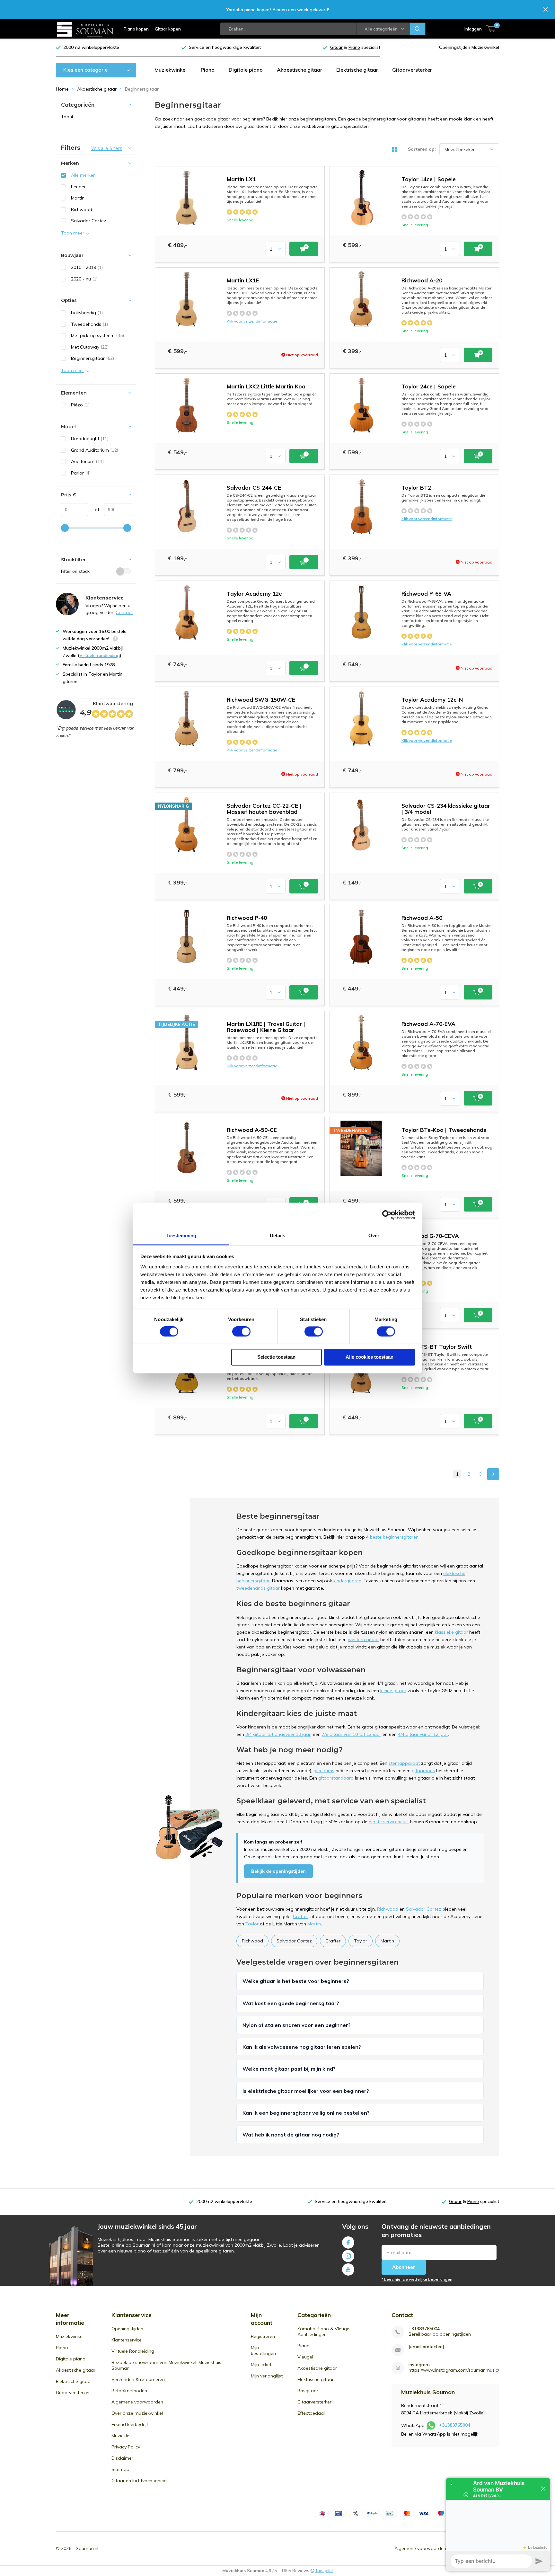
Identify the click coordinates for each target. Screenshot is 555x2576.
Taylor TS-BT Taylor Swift (437, 1347)
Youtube (348, 2270)
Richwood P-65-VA (426, 594)
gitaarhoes (423, 1771)
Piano (208, 70)
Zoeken (418, 29)
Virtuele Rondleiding (133, 2351)
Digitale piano (246, 70)
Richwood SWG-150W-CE (261, 700)
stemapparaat (404, 1763)
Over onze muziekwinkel (137, 2413)
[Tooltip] (115, 640)
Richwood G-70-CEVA (430, 1236)
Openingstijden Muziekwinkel (469, 47)
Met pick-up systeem (97, 335)
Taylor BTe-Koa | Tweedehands (444, 1130)
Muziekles (122, 2436)
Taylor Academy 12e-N (432, 700)
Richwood (388, 1909)
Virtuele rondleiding (100, 655)
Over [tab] (374, 1235)
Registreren (263, 2336)
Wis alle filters (107, 148)
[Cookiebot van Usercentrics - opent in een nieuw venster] (387, 1215)
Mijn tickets (262, 2365)
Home (62, 89)
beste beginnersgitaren (394, 1537)
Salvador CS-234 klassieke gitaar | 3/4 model (446, 809)
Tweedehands (89, 324)
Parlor (81, 473)
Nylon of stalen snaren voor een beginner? (297, 2025)
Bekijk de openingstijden (278, 1871)
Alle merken (83, 175)
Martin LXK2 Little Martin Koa (266, 386)
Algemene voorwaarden (137, 2402)
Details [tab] (278, 1235)
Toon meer (73, 233)
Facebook (348, 2243)
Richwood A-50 (422, 918)
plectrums (324, 1771)
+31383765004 (424, 2329)
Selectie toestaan (276, 1357)
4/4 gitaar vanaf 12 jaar (423, 1734)
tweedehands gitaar (258, 1588)
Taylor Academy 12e (254, 594)
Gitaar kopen (168, 29)
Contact (124, 612)
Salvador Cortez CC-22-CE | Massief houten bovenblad (264, 809)
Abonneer (404, 2267)
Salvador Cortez (424, 1909)
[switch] (241, 1332)
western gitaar (363, 1639)
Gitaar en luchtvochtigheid (139, 2481)
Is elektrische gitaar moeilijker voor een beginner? (306, 2091)
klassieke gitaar (451, 1632)
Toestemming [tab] (181, 1235)
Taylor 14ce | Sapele (429, 179)
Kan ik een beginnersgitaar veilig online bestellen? (306, 2113)
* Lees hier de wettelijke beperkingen (417, 2279)
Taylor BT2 (416, 488)
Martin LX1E (243, 280)
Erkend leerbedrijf (130, 2424)
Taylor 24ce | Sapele (429, 386)
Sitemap (120, 2469)
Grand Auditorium (95, 450)
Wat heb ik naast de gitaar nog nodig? (291, 2135)
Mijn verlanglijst (267, 2376)
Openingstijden (127, 2329)
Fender (78, 187)
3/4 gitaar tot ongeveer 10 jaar (278, 1734)
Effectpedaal (311, 2413)
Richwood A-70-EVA (428, 1024)
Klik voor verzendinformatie (252, 321)
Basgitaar (308, 2391)
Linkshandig (87, 313)
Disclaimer (122, 2458)
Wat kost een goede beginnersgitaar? (291, 2003)
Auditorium (87, 461)
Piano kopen (136, 29)
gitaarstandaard (336, 1778)
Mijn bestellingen (263, 2350)
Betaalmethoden (129, 2391)
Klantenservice (127, 2340)
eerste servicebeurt (389, 1822)
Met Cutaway (90, 347)
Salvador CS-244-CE (254, 488)
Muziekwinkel (171, 70)
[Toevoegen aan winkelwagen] (304, 249)
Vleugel (305, 2357)
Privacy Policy (126, 2447)
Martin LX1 (241, 179)
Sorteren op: (422, 149)
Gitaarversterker (412, 70)
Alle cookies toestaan (370, 1357)
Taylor (252, 1924)
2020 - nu (84, 279)
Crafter (300, 1916)
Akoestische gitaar (300, 70)
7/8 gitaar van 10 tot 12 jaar (352, 1734)
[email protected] (426, 2347)
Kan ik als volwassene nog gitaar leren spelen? (302, 2047)
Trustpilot (324, 2571)
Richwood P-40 (247, 918)
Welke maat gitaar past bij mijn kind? (289, 2069)
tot (94, 510)
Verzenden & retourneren (138, 2379)
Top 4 (67, 117)
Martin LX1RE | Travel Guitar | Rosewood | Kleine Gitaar (266, 1027)
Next (493, 1474)
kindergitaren (347, 1581)
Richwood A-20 (422, 280)
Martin (314, 1924)
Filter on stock (75, 571)
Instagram (348, 2256)
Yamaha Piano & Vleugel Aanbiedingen (324, 2332)
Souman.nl (87, 2548)
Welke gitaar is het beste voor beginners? (296, 1981)
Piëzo (80, 405)
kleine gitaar (393, 1691)
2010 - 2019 (87, 267)
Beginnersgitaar (92, 358)
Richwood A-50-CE (252, 1130)
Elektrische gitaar (357, 70)
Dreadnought (90, 439)
